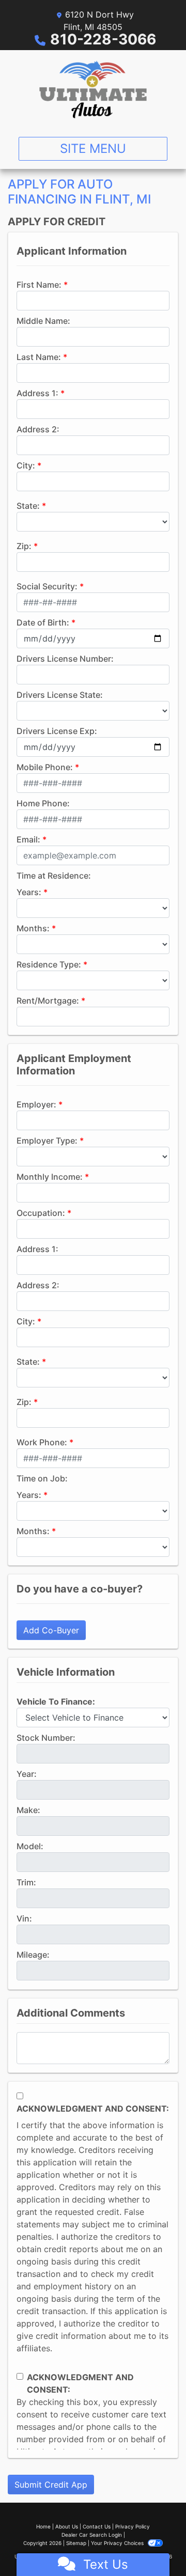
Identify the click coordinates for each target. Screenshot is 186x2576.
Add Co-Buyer (51, 1630)
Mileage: (33, 1955)
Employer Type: (47, 1141)
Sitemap (76, 2543)
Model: (30, 1846)
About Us (67, 2526)
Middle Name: (43, 321)
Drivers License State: (60, 695)
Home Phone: (43, 803)
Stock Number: (46, 1738)
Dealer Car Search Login (92, 2535)
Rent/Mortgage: (48, 1001)
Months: (33, 928)
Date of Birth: (43, 622)
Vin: (24, 1918)
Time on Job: (42, 1478)
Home (43, 2526)
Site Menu (93, 149)
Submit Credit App (51, 2485)
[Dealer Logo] (93, 89)
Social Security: (47, 586)
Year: (27, 1774)
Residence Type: (49, 964)
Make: (28, 1810)
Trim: (26, 1882)
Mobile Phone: (45, 767)
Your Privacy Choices (118, 2543)
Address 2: (38, 429)
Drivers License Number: (65, 659)
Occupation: (41, 1213)
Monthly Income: (50, 1177)
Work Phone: (42, 1442)
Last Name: (39, 357)
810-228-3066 (103, 39)
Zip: (24, 546)
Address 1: (37, 393)
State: (28, 506)
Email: (28, 839)
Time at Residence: (54, 876)
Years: (29, 892)
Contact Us (97, 2526)
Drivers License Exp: (57, 731)
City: (26, 465)
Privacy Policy (133, 2526)
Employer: (36, 1104)
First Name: (39, 285)
